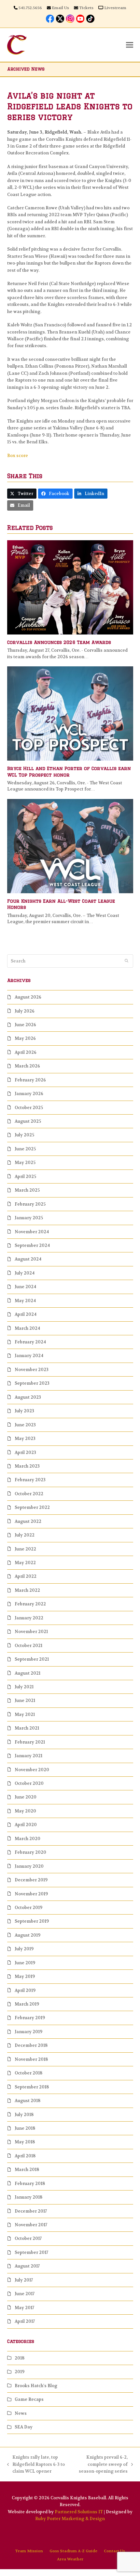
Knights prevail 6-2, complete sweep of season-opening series (101, 2465)
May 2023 (25, 1438)
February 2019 (30, 2018)
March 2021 (27, 1728)
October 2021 (28, 1646)
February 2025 (30, 1204)
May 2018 (25, 2142)
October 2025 (29, 1108)
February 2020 (30, 1852)
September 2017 (31, 2252)
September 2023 (32, 1383)
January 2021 (28, 1756)
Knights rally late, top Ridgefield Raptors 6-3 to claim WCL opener (36, 2465)
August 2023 (28, 1397)
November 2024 (32, 1232)
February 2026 (30, 1080)
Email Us (60, 8)
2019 (20, 2372)
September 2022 (32, 1507)
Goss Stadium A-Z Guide (73, 2551)
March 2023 (27, 1466)
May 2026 (25, 1038)
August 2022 (28, 1521)
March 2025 (27, 1190)
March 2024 (27, 1328)
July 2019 (24, 1949)
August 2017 (27, 2266)
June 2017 (25, 2294)
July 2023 (24, 1411)
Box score (18, 456)
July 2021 (24, 1687)
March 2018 (27, 2170)
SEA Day (24, 2427)
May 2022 (25, 1563)
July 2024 (25, 1273)
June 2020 (26, 1797)
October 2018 (28, 2073)
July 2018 (24, 2115)
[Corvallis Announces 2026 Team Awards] (70, 587)
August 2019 (28, 1935)
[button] (130, 45)
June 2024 (25, 1287)
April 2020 (26, 1825)
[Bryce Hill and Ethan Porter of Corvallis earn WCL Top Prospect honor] (70, 713)
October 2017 (28, 2238)
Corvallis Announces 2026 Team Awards (59, 642)
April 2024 (26, 1314)
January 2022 (29, 1618)
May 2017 (24, 2308)
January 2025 (29, 1218)
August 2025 (28, 1121)
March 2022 (27, 1590)
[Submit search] (126, 961)
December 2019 (31, 1880)
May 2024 (25, 1301)
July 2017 (24, 2280)
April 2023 (25, 1452)
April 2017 (25, 2321)
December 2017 (31, 2211)
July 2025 (24, 1135)
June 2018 (25, 2128)
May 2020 (25, 1811)
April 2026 (26, 1052)
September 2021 (32, 1659)
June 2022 (25, 1549)
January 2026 (29, 1094)
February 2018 (30, 2184)
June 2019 (25, 1963)
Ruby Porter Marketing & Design (70, 2519)
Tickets (86, 8)
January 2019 (28, 2032)
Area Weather (70, 2559)
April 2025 (25, 1177)
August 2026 (28, 997)
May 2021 (25, 1714)
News (21, 2413)
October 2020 (29, 1783)
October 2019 (28, 1908)
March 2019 (27, 2004)
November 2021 (31, 1632)
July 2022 (25, 1535)
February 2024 (30, 1342)
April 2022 (26, 1576)
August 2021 (28, 1673)
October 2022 (29, 1494)
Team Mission (29, 2551)
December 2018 (31, 2045)
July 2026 (25, 1011)
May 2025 (25, 1163)
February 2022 (30, 1604)
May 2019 (25, 1976)
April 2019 (25, 1990)
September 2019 (32, 1921)
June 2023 (25, 1425)
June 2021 (25, 1700)
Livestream (115, 8)
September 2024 (32, 1245)
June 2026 (25, 1025)
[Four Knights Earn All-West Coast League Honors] (70, 846)
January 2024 (29, 1356)
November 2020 (32, 1770)
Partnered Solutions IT (79, 2512)
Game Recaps (29, 2399)
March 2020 (28, 1839)
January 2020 (29, 1866)
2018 (20, 2358)
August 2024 (28, 1259)
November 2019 (31, 1894)
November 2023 (32, 1370)
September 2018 (32, 2087)
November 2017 (31, 2225)
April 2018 (25, 2156)
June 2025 (25, 1149)
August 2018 (28, 2101)
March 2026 (27, 1066)
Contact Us (114, 2551)
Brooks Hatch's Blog (36, 2386)
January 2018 (28, 2197)
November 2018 (31, 2059)
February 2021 (30, 1742)
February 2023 (30, 1480)
